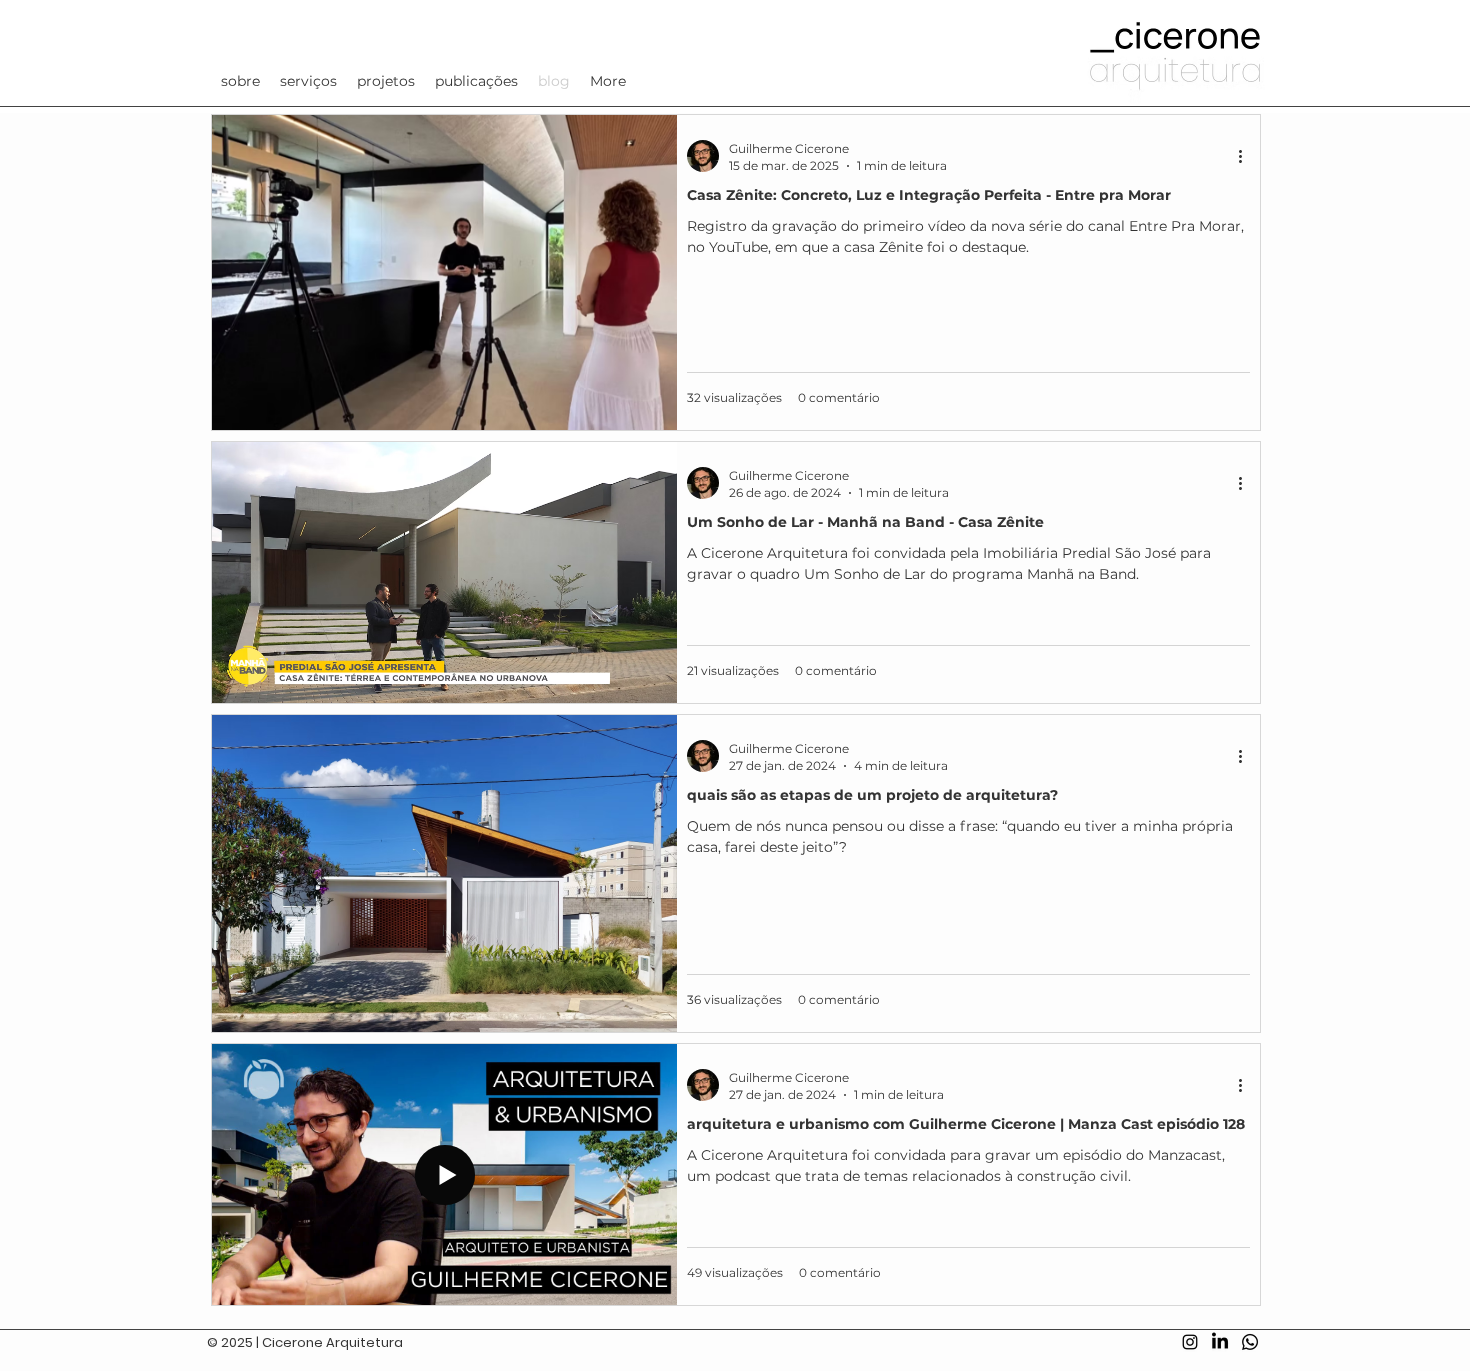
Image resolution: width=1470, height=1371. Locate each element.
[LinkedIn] (1220, 1342)
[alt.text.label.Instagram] (1190, 1342)
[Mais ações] (1247, 156)
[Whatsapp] (1250, 1342)
